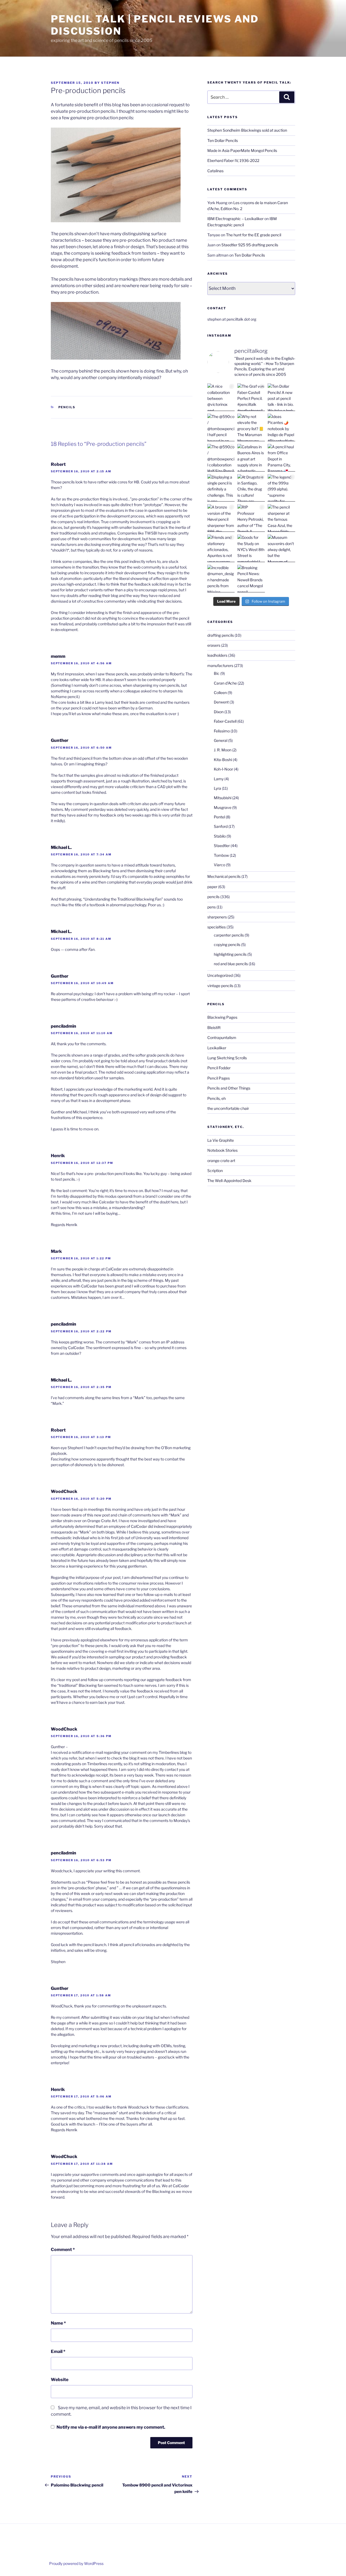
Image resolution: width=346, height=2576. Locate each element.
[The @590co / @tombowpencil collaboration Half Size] (221, 458)
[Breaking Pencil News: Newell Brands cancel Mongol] (251, 579)
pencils (67, 407)
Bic (217, 673)
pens (212, 907)
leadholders (217, 655)
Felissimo (222, 731)
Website (60, 2380)
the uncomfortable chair (228, 1108)
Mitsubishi (223, 798)
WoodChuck (64, 1491)
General (221, 740)
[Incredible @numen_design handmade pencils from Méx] (221, 579)
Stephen (110, 83)
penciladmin (64, 1026)
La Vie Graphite (221, 1140)
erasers (214, 645)
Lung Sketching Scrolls (227, 1058)
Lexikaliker (217, 1048)
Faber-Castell (225, 721)
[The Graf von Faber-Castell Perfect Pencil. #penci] (251, 397)
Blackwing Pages (222, 1017)
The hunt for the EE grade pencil (254, 235)
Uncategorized (220, 975)
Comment (63, 2250)
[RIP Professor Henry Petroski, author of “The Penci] (251, 518)
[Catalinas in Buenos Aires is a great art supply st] (251, 458)
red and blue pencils (231, 964)
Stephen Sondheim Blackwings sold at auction (247, 130)
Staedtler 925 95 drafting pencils (250, 245)
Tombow (221, 855)
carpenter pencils (229, 935)
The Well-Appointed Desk (229, 1181)
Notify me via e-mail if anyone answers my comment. (111, 2427)
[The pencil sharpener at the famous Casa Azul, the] (281, 518)
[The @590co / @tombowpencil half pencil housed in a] (221, 427)
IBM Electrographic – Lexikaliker (235, 219)
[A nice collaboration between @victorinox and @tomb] (221, 397)
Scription (215, 1171)
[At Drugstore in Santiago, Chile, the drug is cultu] (251, 488)
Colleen (220, 693)
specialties (217, 927)
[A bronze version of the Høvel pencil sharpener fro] (221, 518)
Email (58, 2351)
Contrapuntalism (222, 1038)
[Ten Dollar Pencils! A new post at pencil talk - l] (281, 397)
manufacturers (220, 665)
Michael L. (61, 847)
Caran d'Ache (225, 683)
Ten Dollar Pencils (223, 140)
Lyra (217, 788)
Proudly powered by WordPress (76, 2563)
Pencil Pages (219, 1078)
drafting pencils (221, 635)
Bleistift (214, 1028)
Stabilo (220, 836)
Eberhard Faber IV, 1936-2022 (233, 160)
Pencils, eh (217, 1098)
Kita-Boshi (223, 760)
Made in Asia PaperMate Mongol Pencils (242, 150)
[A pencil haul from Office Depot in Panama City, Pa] (281, 458)
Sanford (221, 826)
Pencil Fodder (219, 1068)
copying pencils (227, 945)
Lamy (219, 779)
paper (212, 887)
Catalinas (215, 171)
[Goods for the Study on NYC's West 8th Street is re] (251, 548)
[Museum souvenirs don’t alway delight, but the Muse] (281, 548)
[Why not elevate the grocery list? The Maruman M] (251, 427)
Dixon (219, 712)
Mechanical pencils (224, 876)
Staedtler (222, 846)
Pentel (219, 817)
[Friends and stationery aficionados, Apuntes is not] (221, 548)
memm (58, 656)
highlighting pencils (230, 954)
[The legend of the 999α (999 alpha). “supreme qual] (281, 488)
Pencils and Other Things (229, 1088)
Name (58, 2323)
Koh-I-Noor (223, 769)
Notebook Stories (222, 1150)
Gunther (60, 740)
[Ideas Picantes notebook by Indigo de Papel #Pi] (281, 427)
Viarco (219, 865)
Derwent (221, 702)
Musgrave (223, 807)
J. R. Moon (223, 750)
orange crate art (221, 1161)
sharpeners (217, 917)
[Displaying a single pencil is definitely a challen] (221, 488)
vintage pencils (220, 986)
